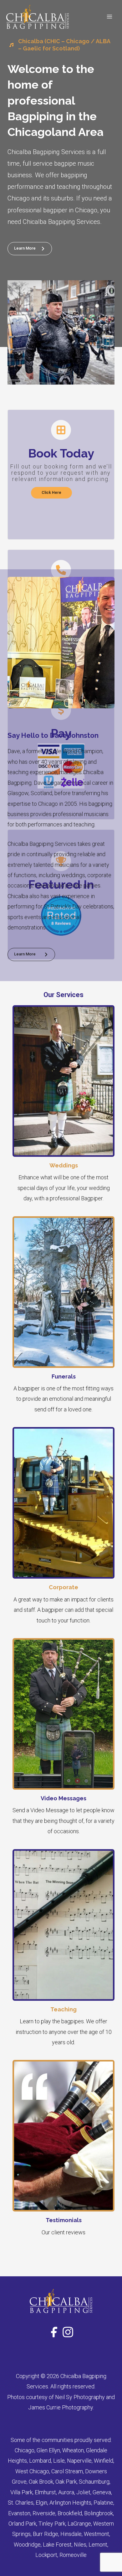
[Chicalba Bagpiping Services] (38, 17)
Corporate (64, 1587)
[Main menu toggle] (109, 17)
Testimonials (64, 2220)
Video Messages (64, 1798)
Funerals (64, 1376)
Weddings (64, 1165)
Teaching (64, 2009)
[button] (51, 493)
